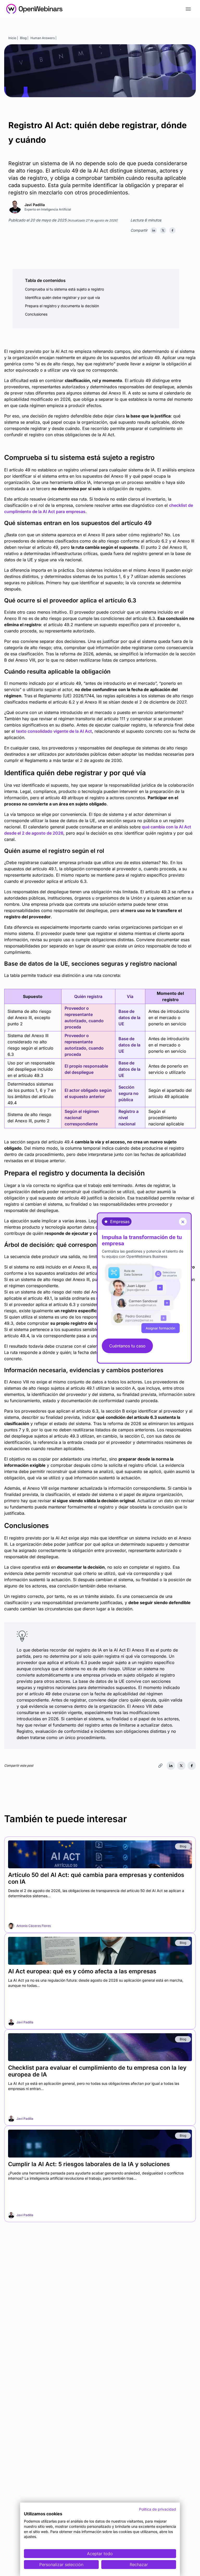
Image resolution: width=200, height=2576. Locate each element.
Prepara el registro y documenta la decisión (62, 306)
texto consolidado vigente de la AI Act (54, 731)
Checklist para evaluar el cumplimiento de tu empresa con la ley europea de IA (97, 2071)
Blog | (24, 38)
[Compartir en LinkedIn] (154, 230)
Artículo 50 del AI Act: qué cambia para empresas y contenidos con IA (96, 1878)
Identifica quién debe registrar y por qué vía (63, 297)
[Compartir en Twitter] (163, 230)
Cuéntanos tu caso (127, 1346)
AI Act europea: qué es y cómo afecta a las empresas (82, 1971)
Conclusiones (36, 314)
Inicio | (13, 38)
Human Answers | (43, 38)
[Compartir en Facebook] (172, 230)
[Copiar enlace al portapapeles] (160, 1766)
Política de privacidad (158, 2509)
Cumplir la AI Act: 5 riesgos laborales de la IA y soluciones (89, 2164)
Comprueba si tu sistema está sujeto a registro (64, 289)
